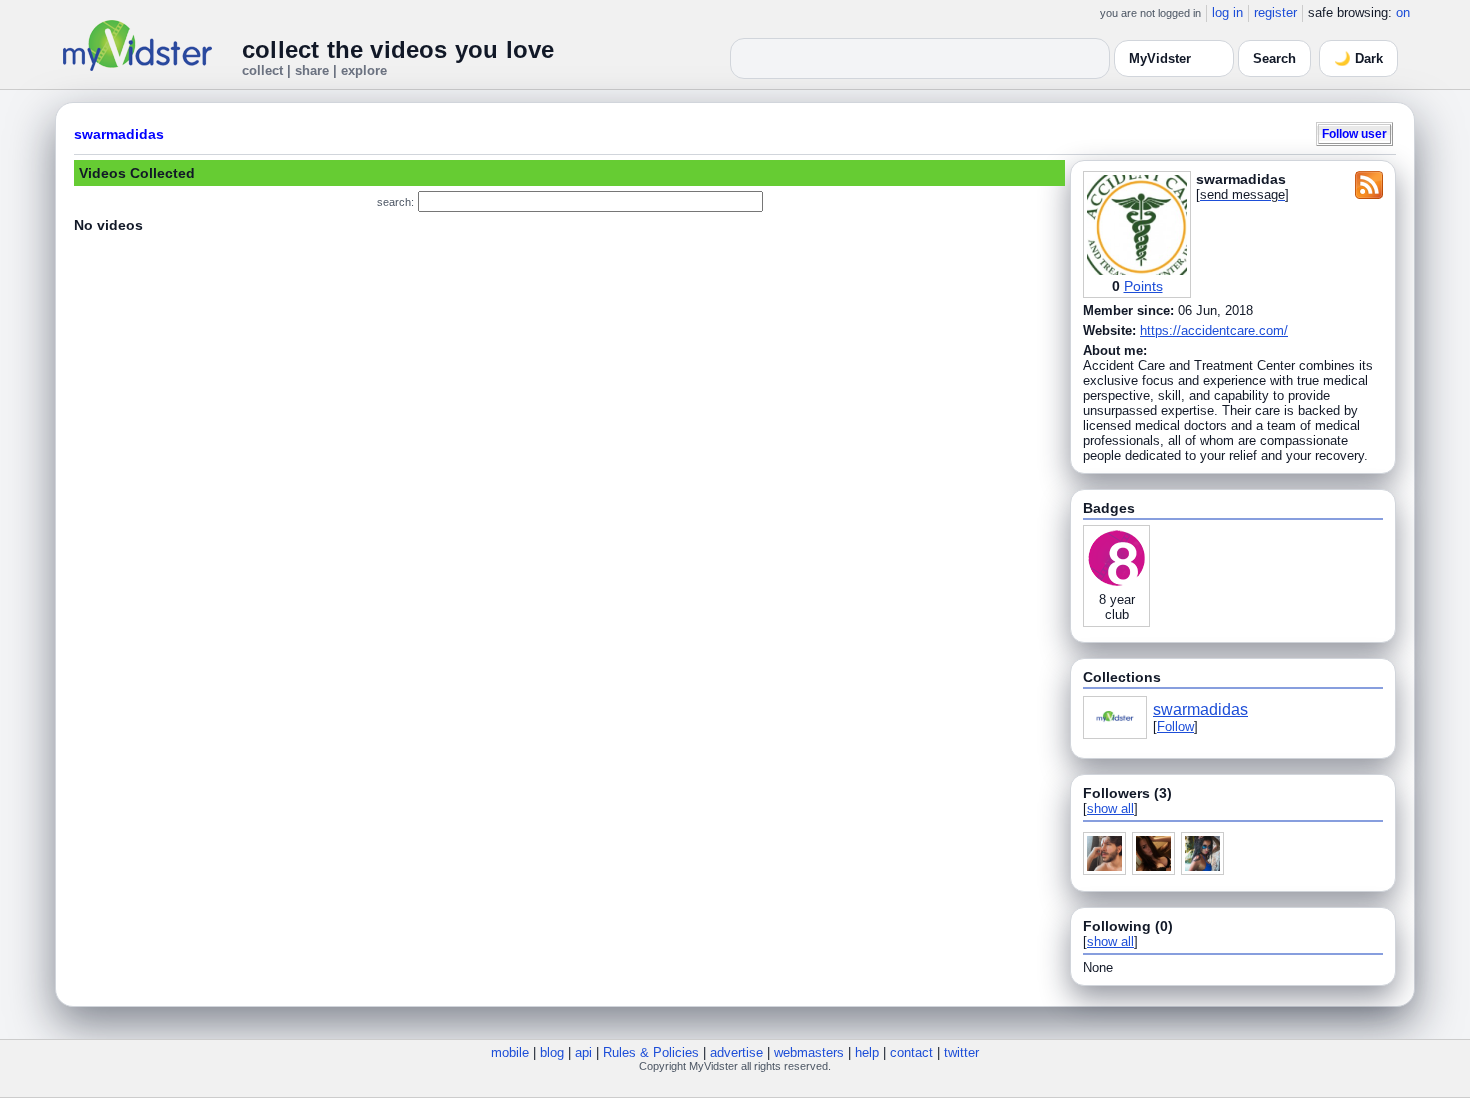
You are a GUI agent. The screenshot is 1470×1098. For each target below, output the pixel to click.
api (583, 1052)
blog (552, 1052)
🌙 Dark (1358, 58)
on (1403, 12)
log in (1227, 12)
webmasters (809, 1052)
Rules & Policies (651, 1052)
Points (1143, 286)
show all (1110, 808)
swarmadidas (119, 134)
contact (911, 1052)
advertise (736, 1052)
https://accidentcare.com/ (1214, 330)
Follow (1175, 726)
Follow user (1354, 133)
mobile (510, 1052)
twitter (961, 1052)
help (867, 1052)
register (1275, 12)
